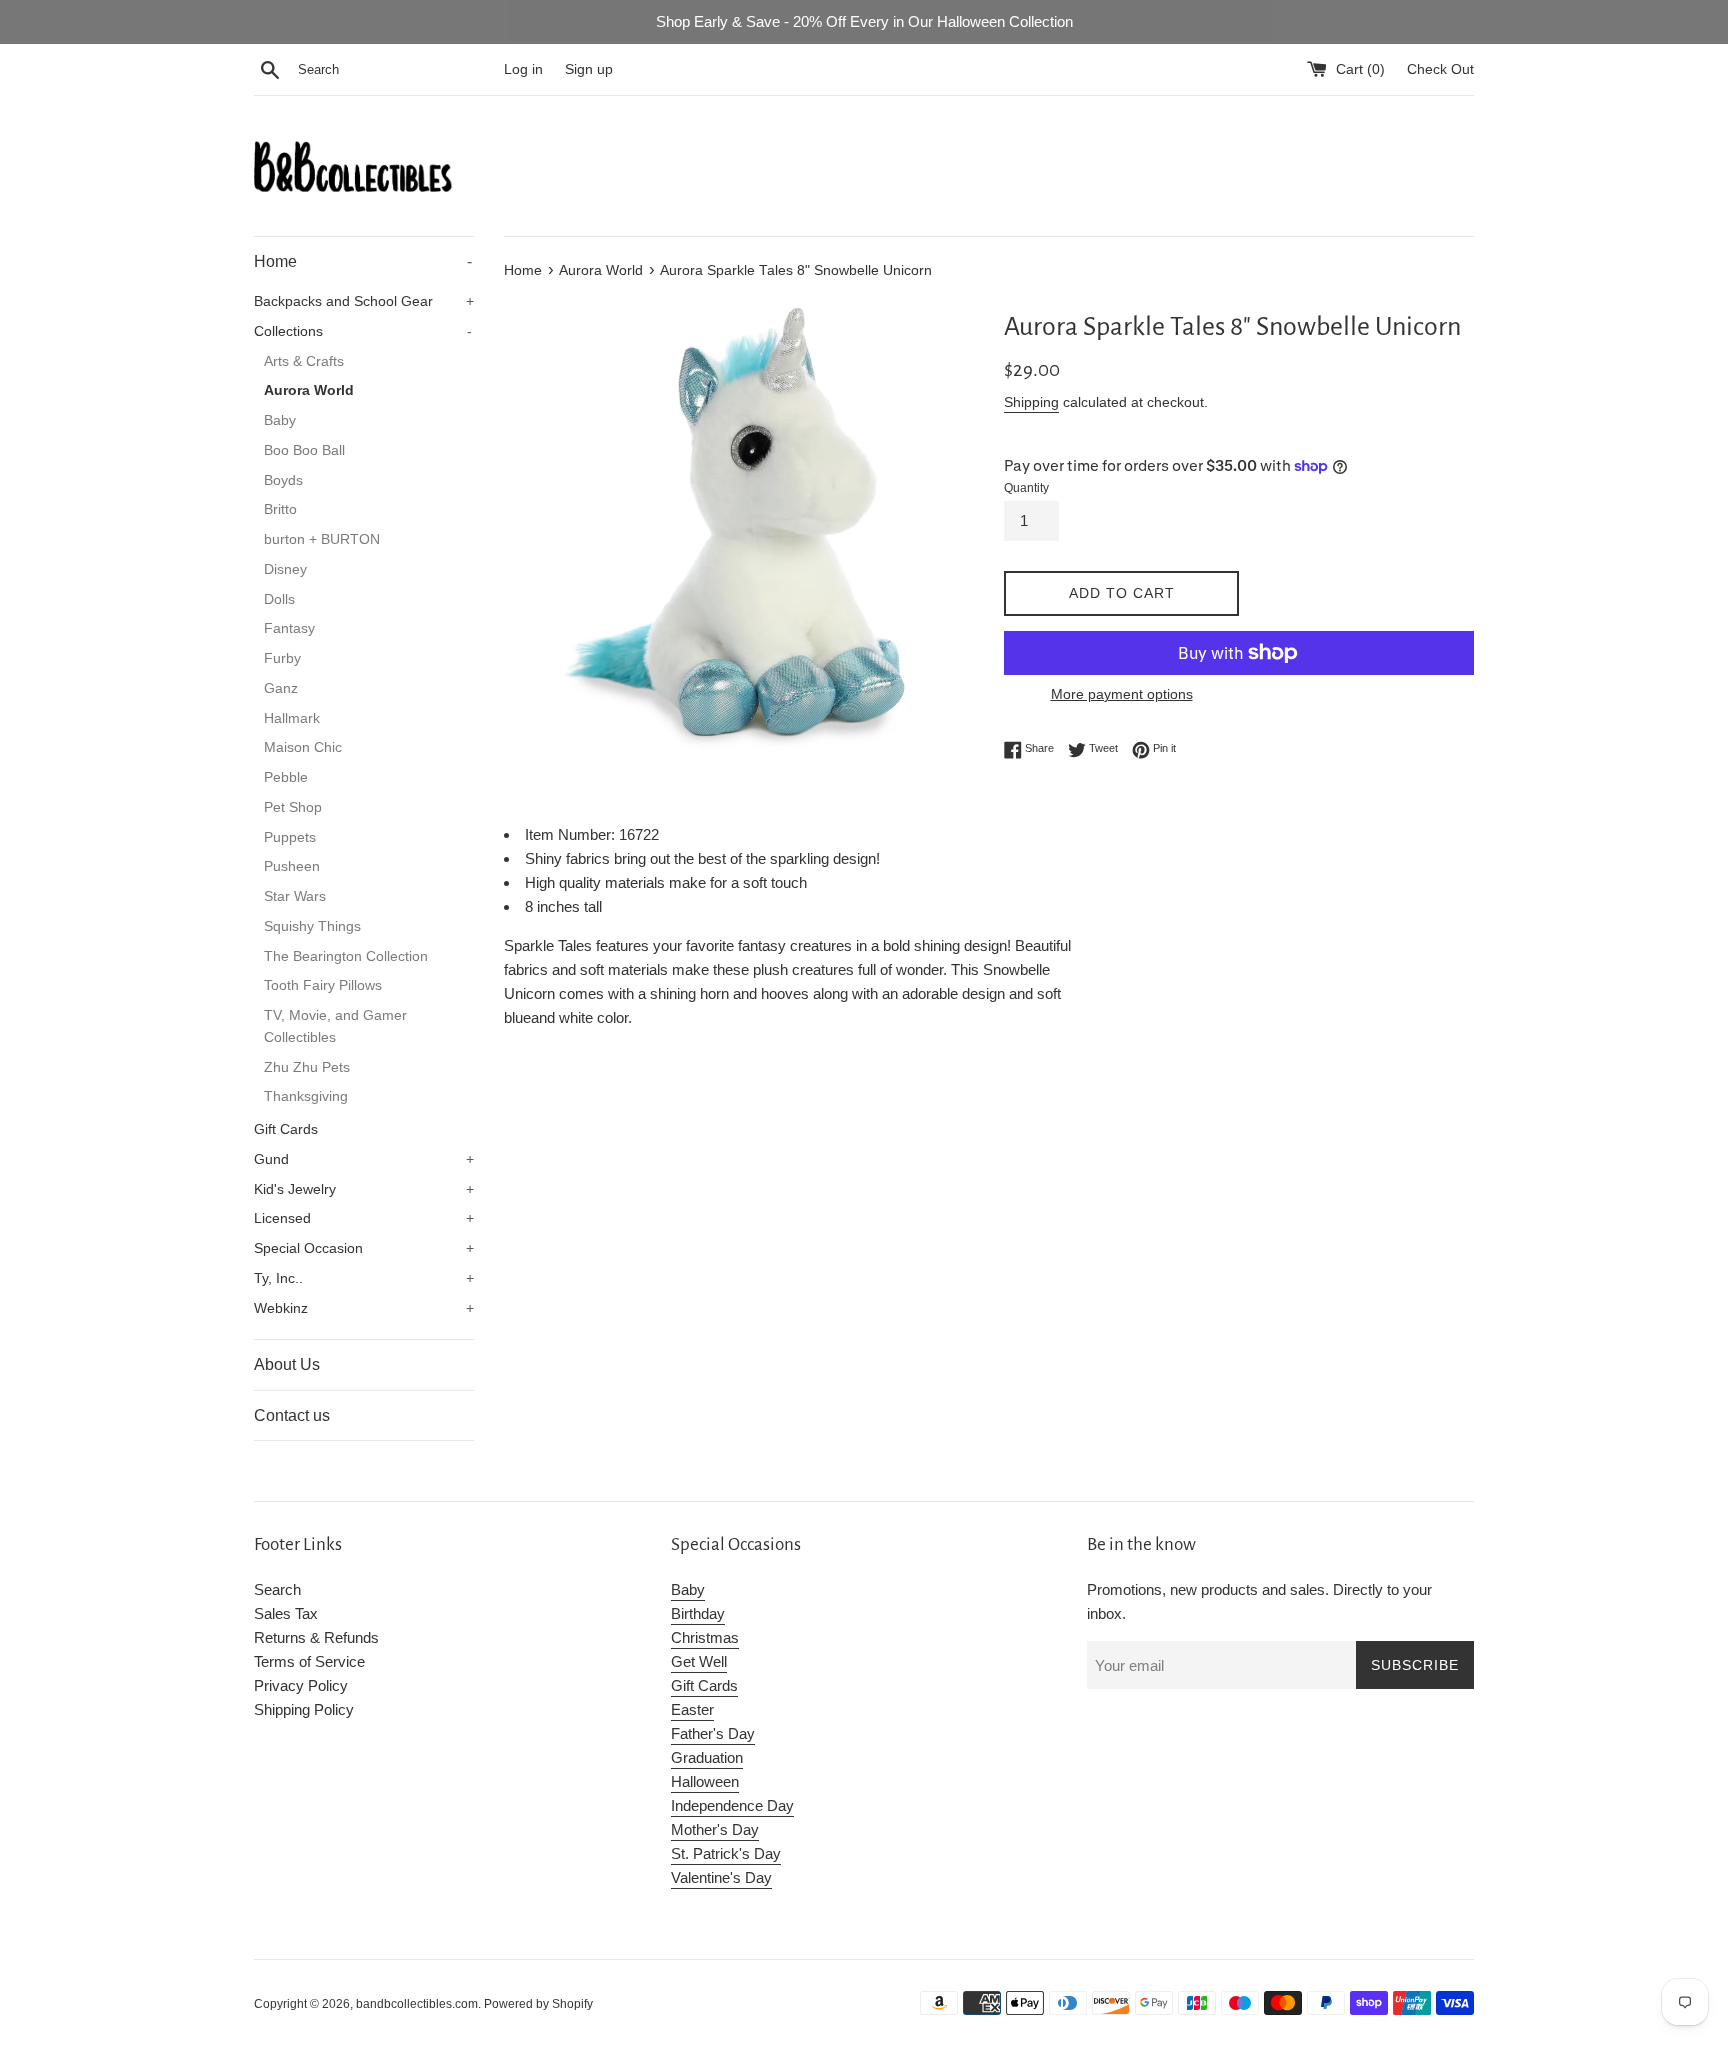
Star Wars (295, 896)
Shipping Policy (304, 1709)
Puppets (290, 837)
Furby (282, 658)
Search (277, 1589)
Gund (364, 1159)
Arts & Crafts (304, 361)
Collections (363, 331)
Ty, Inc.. (364, 1278)
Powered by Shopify (538, 2004)
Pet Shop (293, 807)
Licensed (364, 1218)
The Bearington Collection (346, 956)
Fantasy (289, 628)
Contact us (292, 1415)
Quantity (1026, 488)
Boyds (283, 480)
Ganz (281, 688)
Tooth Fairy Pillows (323, 985)
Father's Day (713, 1733)
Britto (280, 509)
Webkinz (364, 1308)
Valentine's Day (721, 1877)
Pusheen (292, 866)
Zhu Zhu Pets (307, 1067)
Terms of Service (309, 1661)
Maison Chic (303, 747)
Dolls (279, 599)
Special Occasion (364, 1248)
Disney (285, 569)
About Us (287, 1364)
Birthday (698, 1613)
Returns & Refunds (316, 1637)
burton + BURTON (322, 539)
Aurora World (309, 390)
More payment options (1122, 694)
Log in (523, 69)
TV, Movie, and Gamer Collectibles (335, 1026)
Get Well (699, 1661)
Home (363, 261)
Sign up (589, 69)
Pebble (286, 777)
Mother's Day (715, 1829)
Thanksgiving (306, 1096)
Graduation (707, 1757)
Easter (692, 1709)
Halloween (705, 1781)
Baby (280, 420)
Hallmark (292, 718)
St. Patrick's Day (726, 1853)
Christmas (705, 1637)
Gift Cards (286, 1129)
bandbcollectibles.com (417, 2004)
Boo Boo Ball (304, 450)
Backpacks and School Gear (364, 301)
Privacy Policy (301, 1685)
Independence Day (732, 1805)
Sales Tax (286, 1613)
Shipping (1031, 402)
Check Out (1440, 69)
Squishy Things (312, 926)
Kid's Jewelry (364, 1189)
